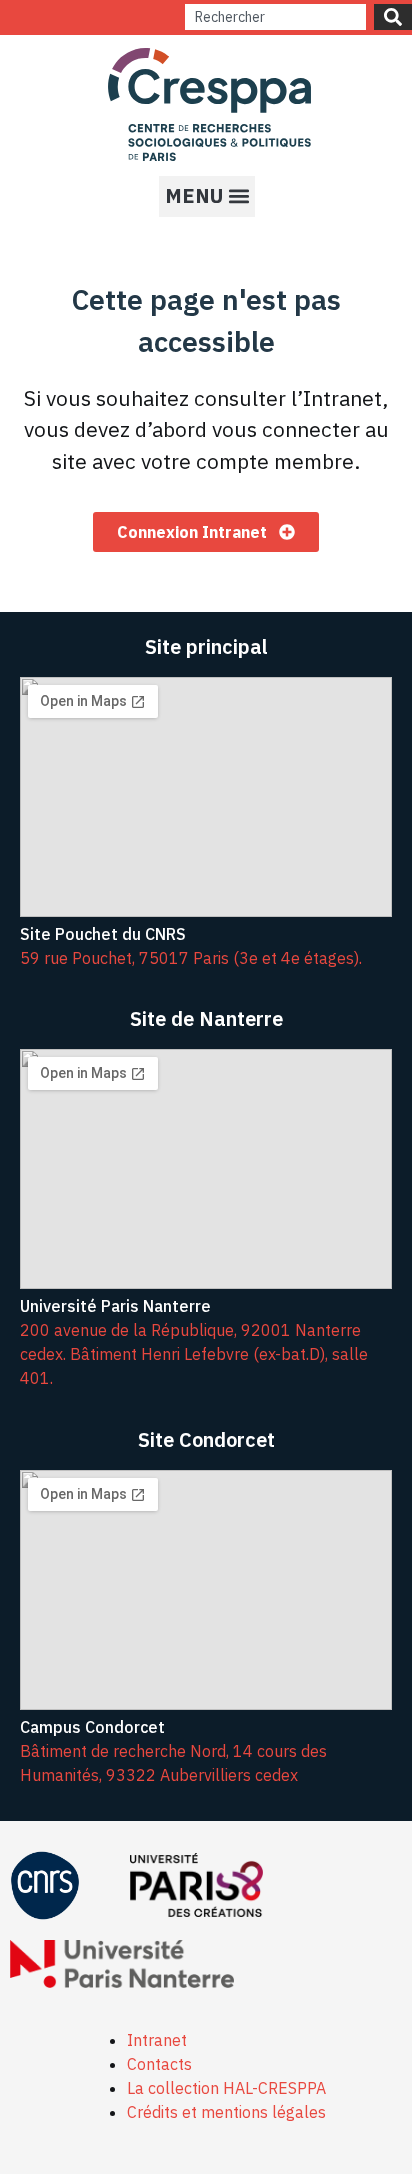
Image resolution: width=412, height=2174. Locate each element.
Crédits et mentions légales (226, 2112)
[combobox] (275, 17)
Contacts (159, 2064)
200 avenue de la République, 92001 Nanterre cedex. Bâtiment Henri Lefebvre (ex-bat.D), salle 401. (194, 1354)
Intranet (157, 2040)
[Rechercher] (393, 17)
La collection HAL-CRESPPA (226, 2088)
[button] (207, 196)
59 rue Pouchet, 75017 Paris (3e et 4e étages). (191, 958)
